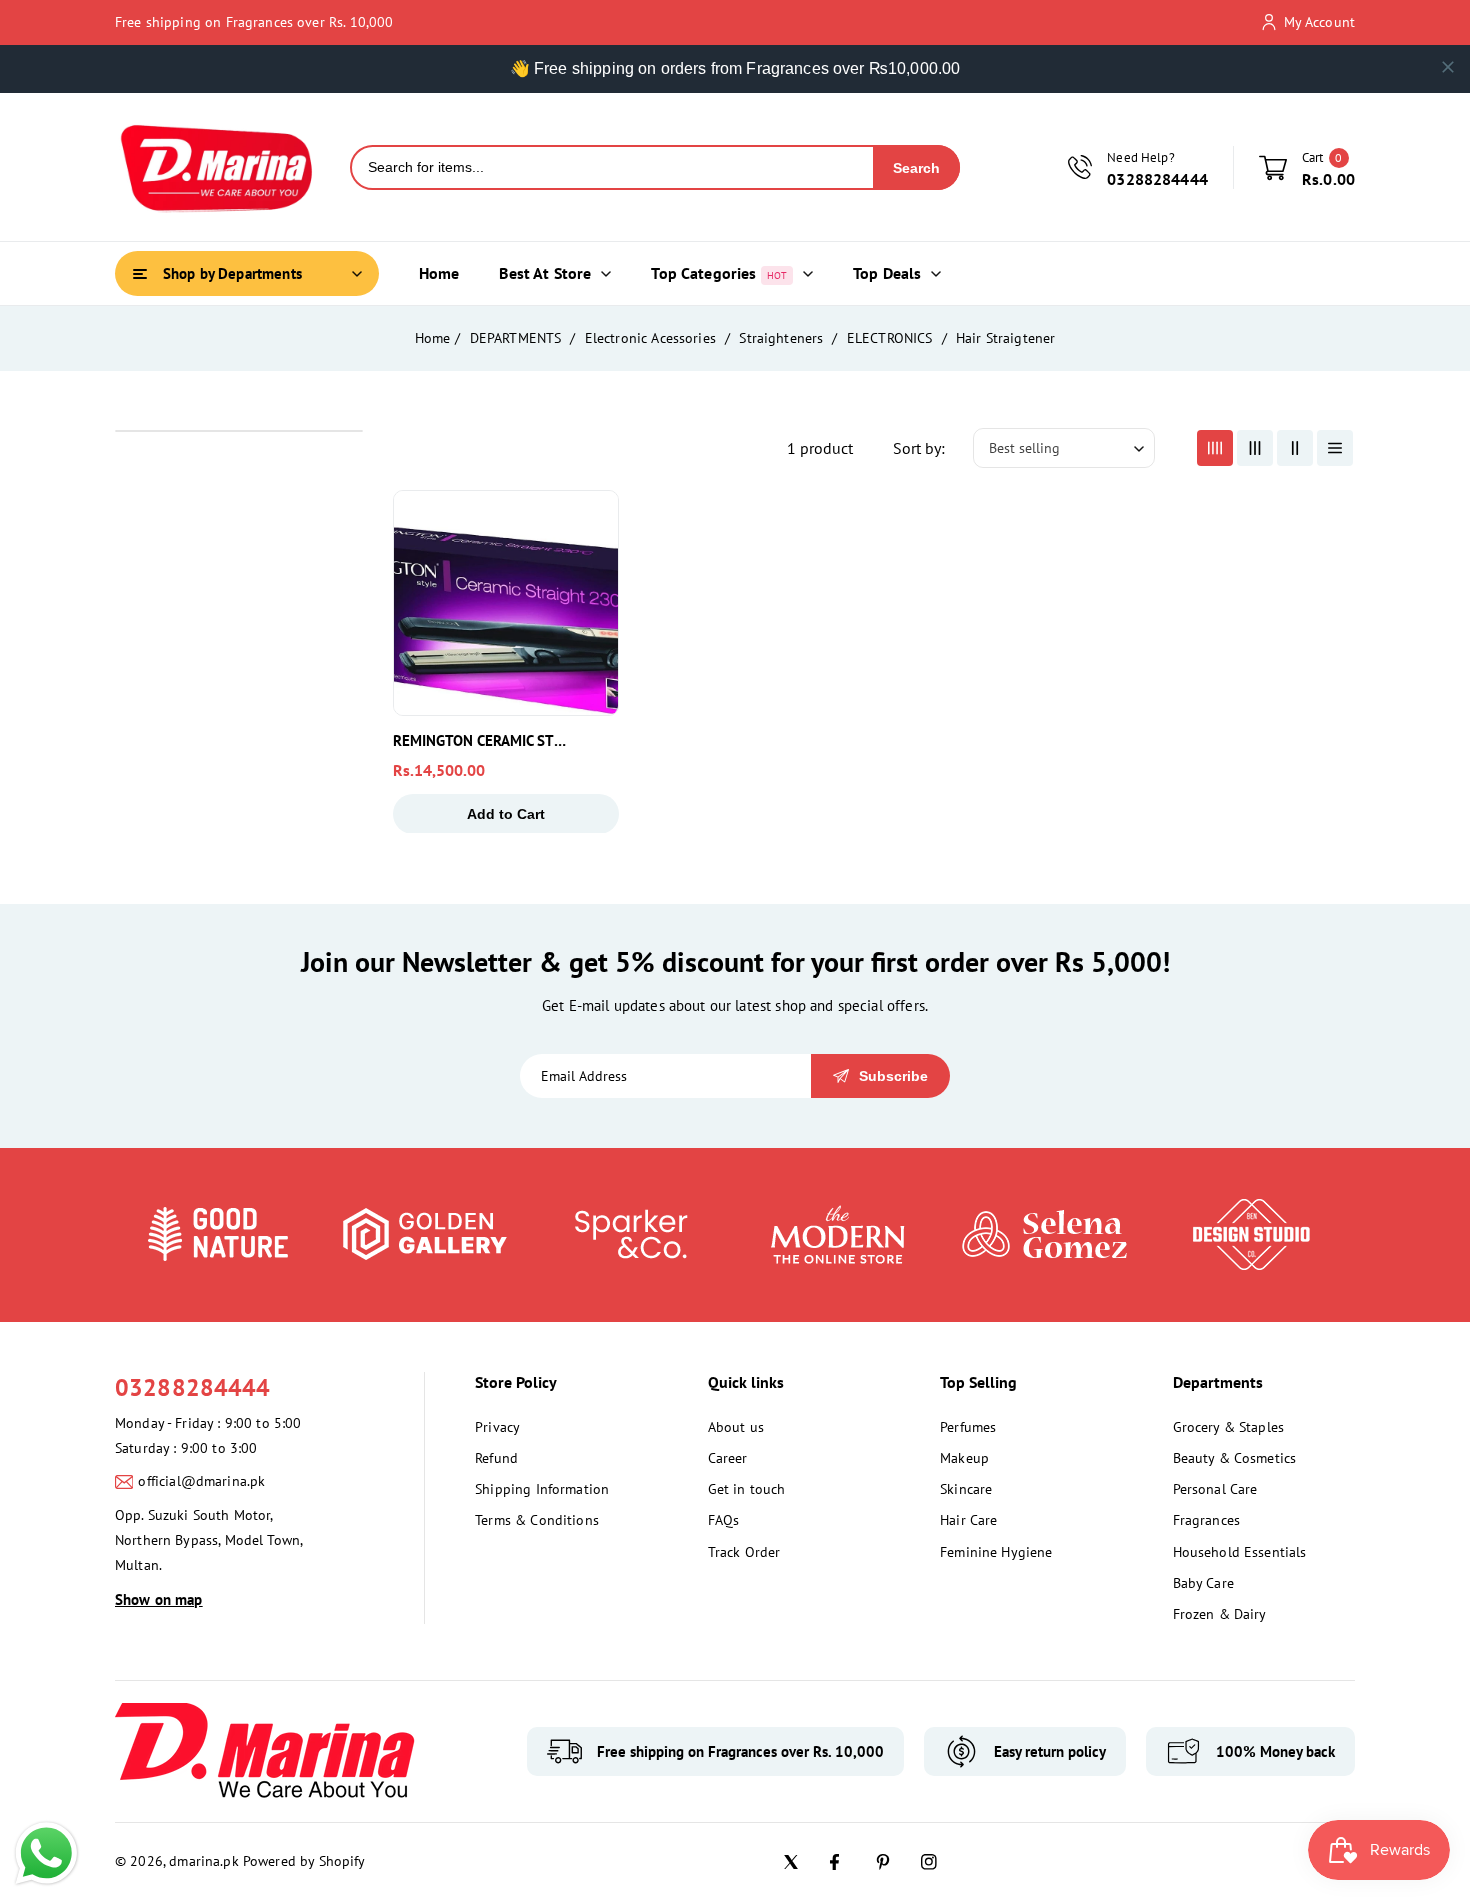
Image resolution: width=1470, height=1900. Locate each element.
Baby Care (1203, 1583)
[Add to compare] (590, 565)
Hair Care (968, 1520)
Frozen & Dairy (1220, 1614)
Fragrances (1207, 1520)
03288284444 (193, 1387)
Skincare (966, 1489)
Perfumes (968, 1427)
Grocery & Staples (1229, 1427)
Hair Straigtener (1005, 338)
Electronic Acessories (652, 338)
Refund (496, 1458)
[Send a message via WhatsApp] (46, 1853)
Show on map (159, 1599)
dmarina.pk (204, 1861)
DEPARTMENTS (518, 338)
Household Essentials (1240, 1552)
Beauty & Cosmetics (1235, 1458)
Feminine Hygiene (996, 1552)
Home (433, 338)
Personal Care (1215, 1489)
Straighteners (783, 338)
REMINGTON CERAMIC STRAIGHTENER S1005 (483, 740)
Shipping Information (542, 1489)
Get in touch (747, 1489)
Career (728, 1458)
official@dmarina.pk (201, 1481)
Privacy (497, 1427)
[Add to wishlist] (590, 611)
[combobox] (612, 167)
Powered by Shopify (304, 1861)
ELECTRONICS (892, 338)
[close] (1448, 67)
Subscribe (893, 1076)
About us (736, 1427)
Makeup (964, 1458)
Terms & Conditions (537, 1520)
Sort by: (919, 448)
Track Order (744, 1552)
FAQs (724, 1520)
